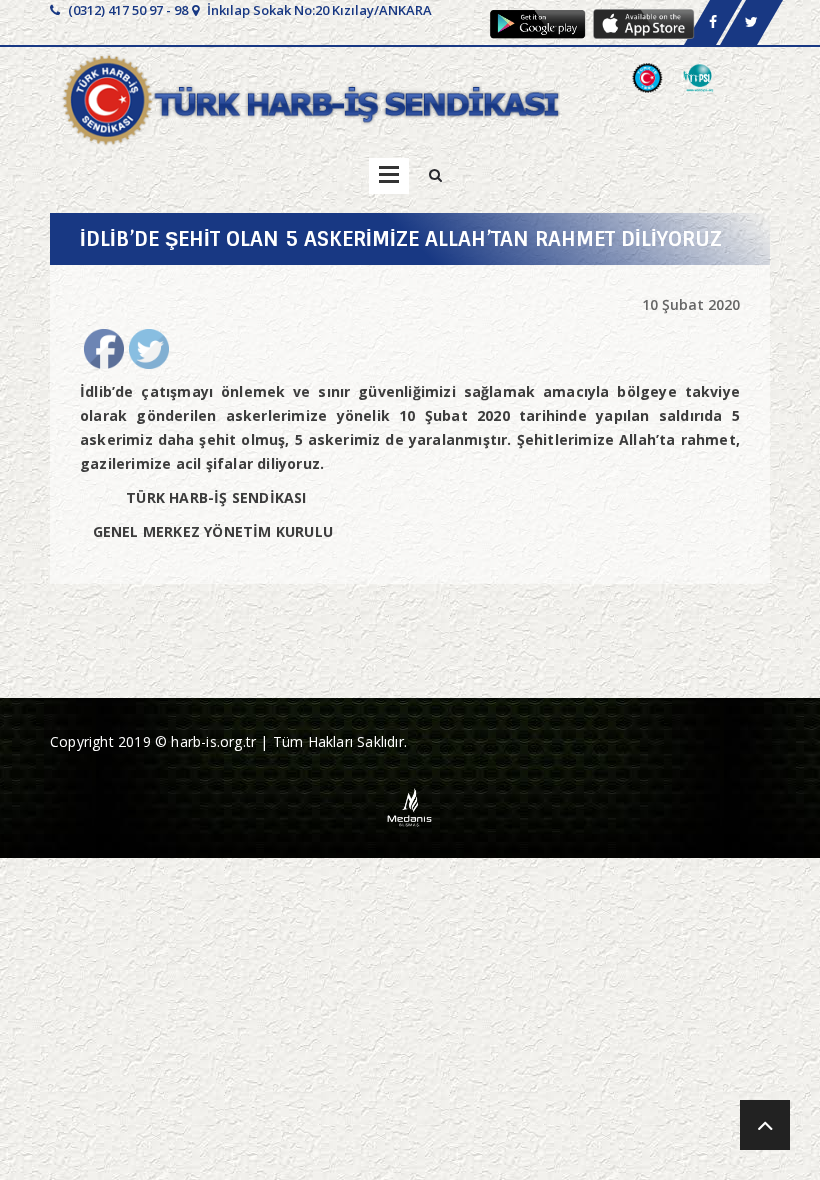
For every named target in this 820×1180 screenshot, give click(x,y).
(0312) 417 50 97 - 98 (126, 10)
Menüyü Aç (389, 176)
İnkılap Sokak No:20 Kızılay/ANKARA (318, 10)
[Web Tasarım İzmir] (410, 805)
